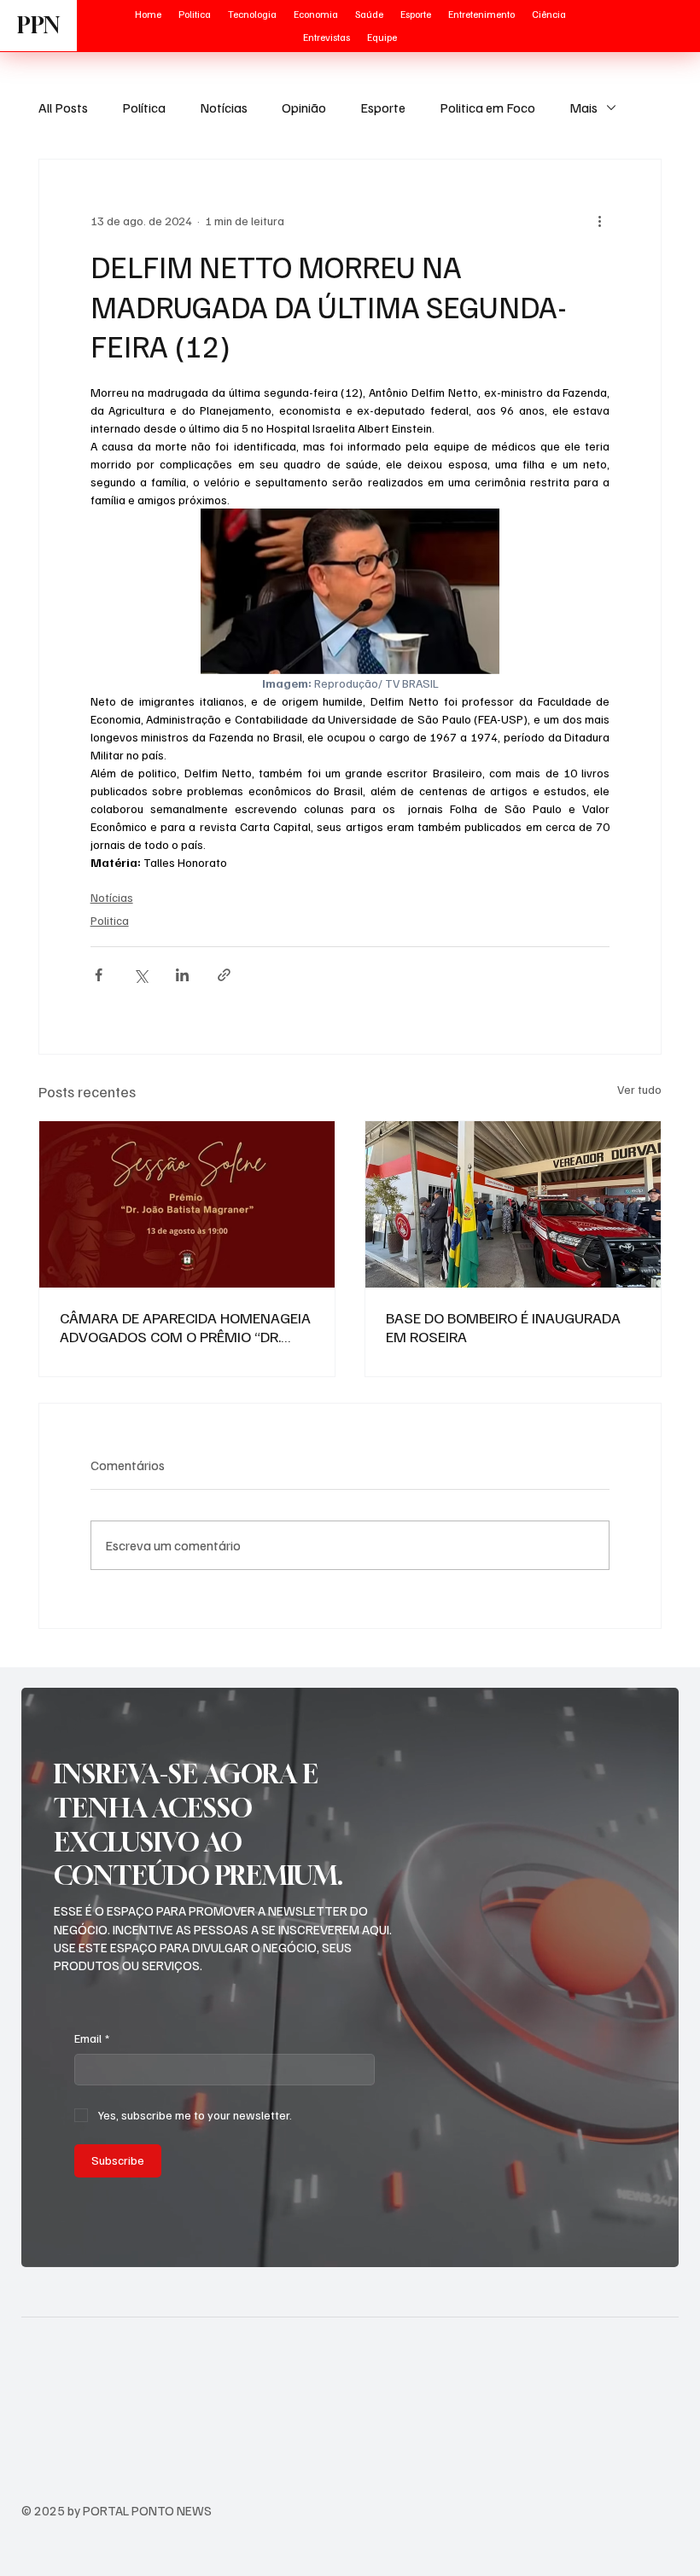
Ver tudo (639, 1089)
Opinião (304, 108)
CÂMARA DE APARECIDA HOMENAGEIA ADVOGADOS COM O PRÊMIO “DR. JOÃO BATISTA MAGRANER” (185, 1327)
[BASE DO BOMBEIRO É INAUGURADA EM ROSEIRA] (513, 1204)
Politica (110, 920)
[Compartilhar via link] (224, 975)
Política (144, 108)
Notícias (224, 108)
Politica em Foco (487, 108)
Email (92, 2038)
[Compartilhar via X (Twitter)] (140, 975)
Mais (583, 108)
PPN (38, 25)
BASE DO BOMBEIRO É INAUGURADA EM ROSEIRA (503, 1327)
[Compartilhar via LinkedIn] (182, 975)
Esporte (383, 108)
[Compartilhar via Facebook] (99, 975)
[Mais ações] (599, 221)
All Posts (63, 108)
